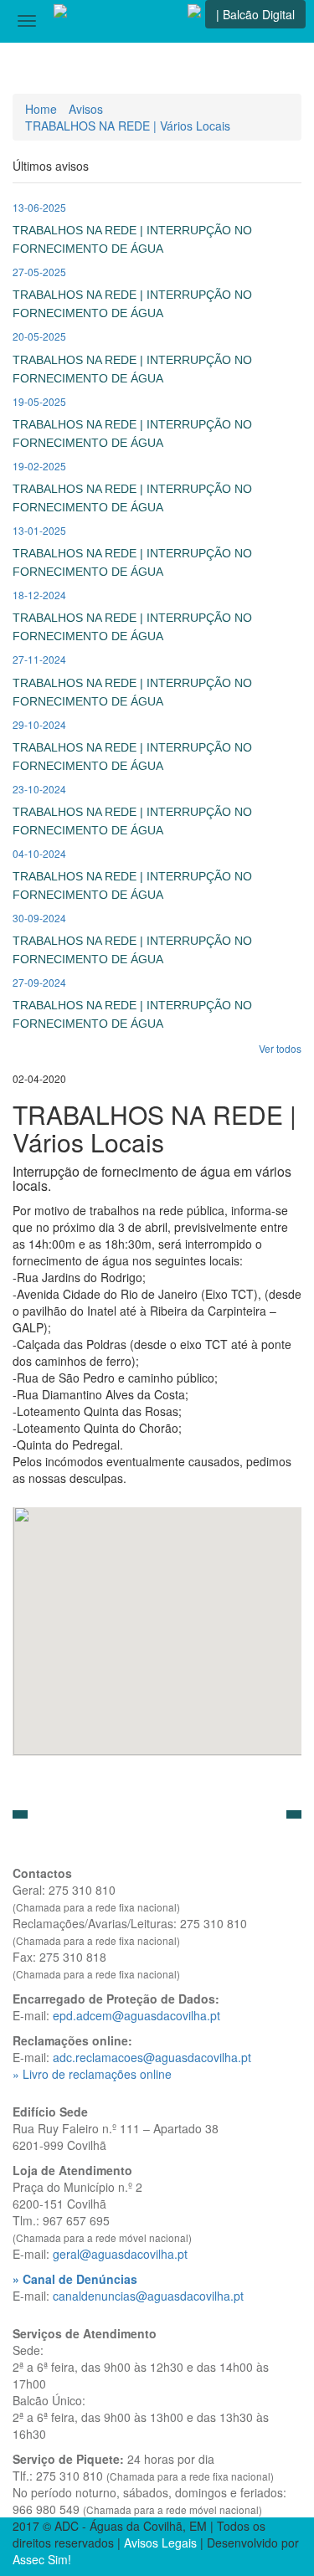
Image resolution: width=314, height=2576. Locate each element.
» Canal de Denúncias (75, 2279)
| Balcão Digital (255, 14)
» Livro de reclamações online (92, 2074)
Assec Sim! (42, 2559)
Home (41, 109)
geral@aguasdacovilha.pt (120, 2254)
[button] (20, 1814)
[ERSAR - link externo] (194, 21)
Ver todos (280, 1048)
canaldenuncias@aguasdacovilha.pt (148, 2296)
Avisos (86, 109)
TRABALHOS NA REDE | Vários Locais (128, 126)
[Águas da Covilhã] (60, 21)
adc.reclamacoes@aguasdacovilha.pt (152, 2057)
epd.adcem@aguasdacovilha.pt (136, 2015)
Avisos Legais (160, 2543)
